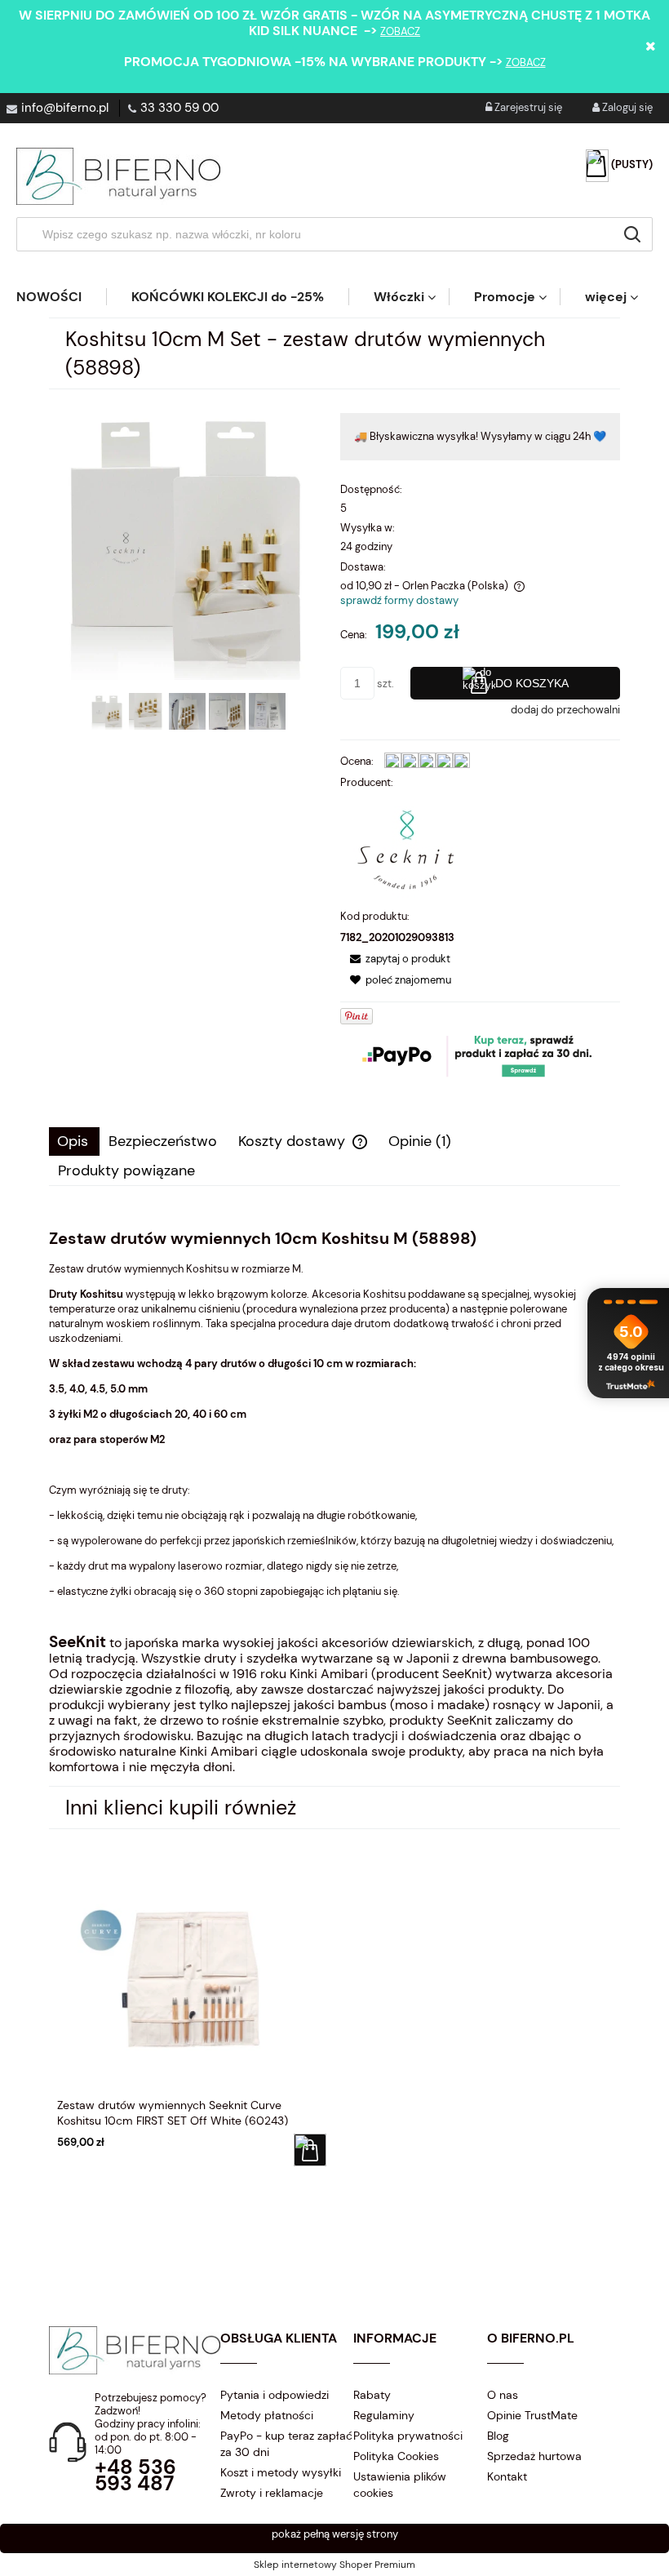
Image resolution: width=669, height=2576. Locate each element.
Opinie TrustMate (532, 2415)
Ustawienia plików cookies (400, 2485)
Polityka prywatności (408, 2436)
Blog (498, 2436)
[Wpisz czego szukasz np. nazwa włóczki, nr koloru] (632, 234)
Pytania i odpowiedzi (275, 2395)
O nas (503, 2395)
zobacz (400, 31)
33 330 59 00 (179, 108)
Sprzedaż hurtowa (534, 2456)
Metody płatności (267, 2415)
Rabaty (372, 2395)
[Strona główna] (118, 176)
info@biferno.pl (65, 108)
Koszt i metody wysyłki (281, 2472)
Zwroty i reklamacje (272, 2493)
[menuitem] (61, 297)
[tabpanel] (334, 1502)
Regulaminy (384, 2415)
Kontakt (507, 2476)
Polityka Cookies (396, 2456)
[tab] (74, 1141)
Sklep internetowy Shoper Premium (334, 2565)
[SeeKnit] (405, 848)
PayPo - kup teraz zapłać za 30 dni (286, 2444)
